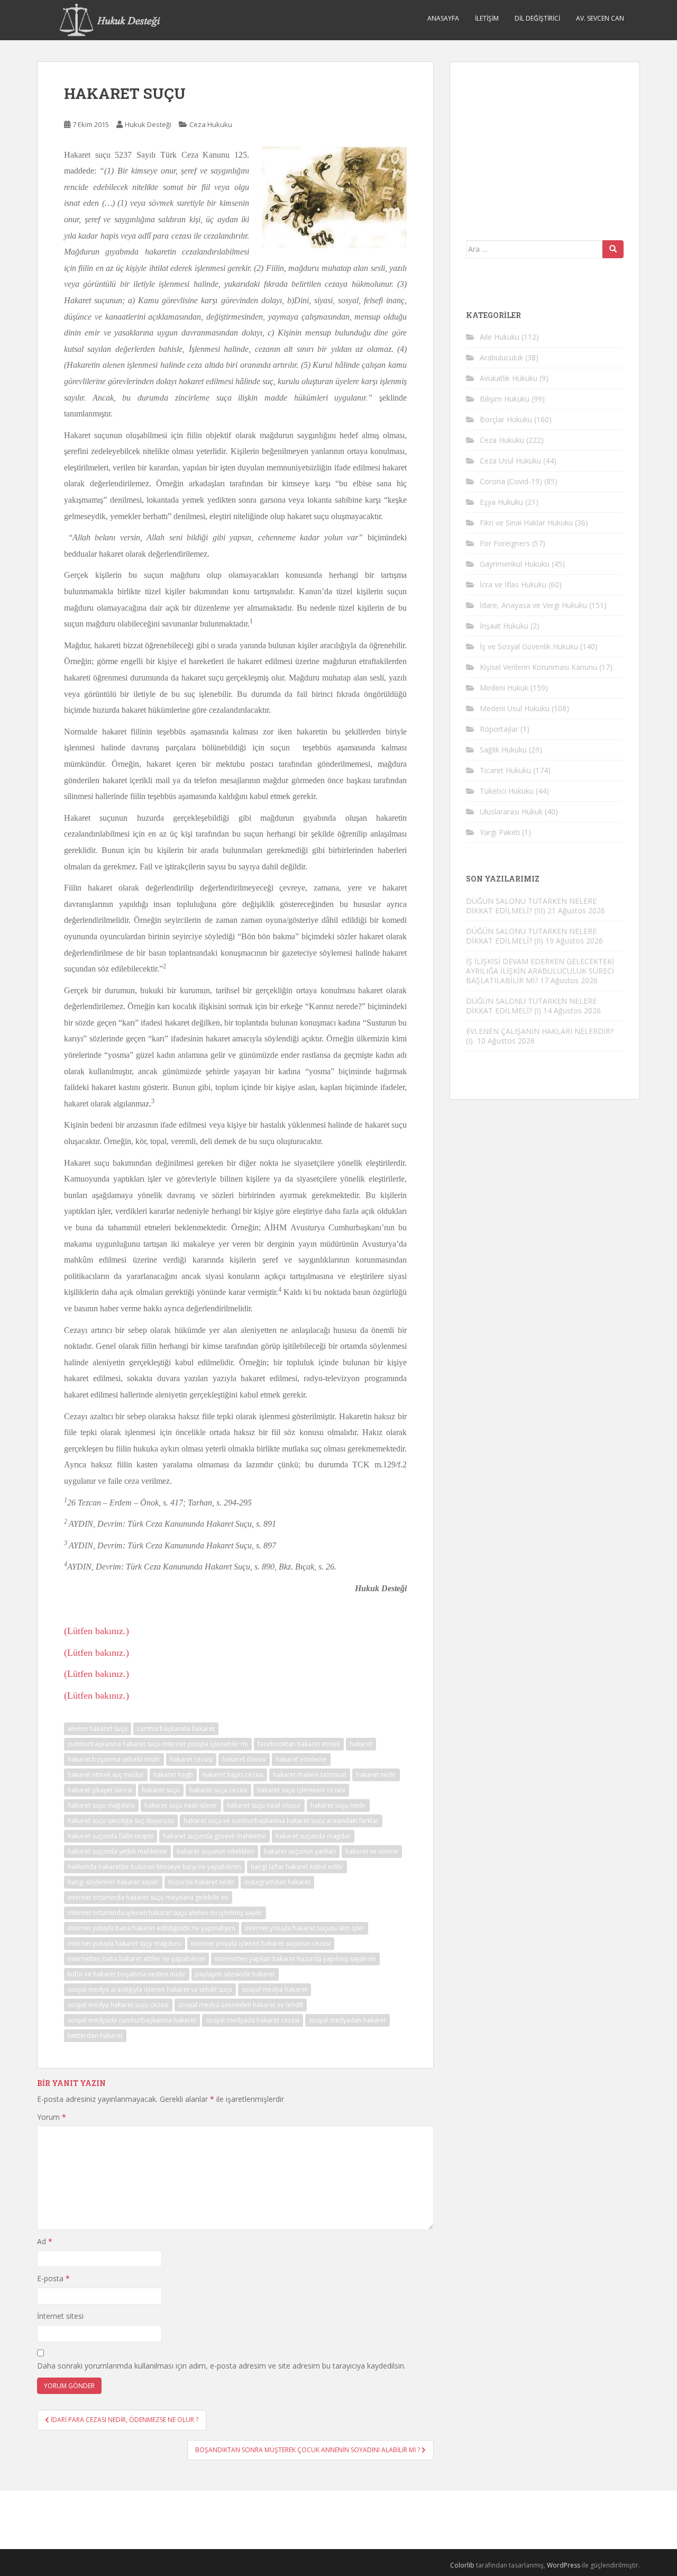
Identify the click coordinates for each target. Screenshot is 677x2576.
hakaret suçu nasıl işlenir (181, 1805)
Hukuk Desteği (148, 124)
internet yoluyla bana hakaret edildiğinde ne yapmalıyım (152, 1928)
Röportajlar (499, 729)
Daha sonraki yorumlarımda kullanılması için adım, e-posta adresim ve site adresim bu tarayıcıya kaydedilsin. (221, 2366)
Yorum (52, 2117)
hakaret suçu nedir (338, 1805)
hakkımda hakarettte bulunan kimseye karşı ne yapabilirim (154, 1867)
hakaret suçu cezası (218, 1790)
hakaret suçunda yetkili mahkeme (117, 1851)
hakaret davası (244, 1759)
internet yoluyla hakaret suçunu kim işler (305, 1928)
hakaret (361, 1744)
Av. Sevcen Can (600, 18)
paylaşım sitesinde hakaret (235, 1974)
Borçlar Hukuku (506, 419)
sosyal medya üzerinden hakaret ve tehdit (241, 2005)
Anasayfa (443, 18)
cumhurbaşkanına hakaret (176, 1729)
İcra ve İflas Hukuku (513, 584)
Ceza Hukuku (211, 124)
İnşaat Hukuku (504, 626)
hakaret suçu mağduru (101, 1805)
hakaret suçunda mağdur (313, 1836)
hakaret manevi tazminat (310, 1775)
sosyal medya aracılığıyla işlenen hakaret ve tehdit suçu (150, 1989)
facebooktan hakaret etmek (299, 1744)
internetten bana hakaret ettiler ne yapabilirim (136, 1959)
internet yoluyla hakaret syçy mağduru (125, 1943)
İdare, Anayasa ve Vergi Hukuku (533, 605)
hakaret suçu (161, 1790)
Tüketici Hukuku (507, 791)
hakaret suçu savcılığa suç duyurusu (121, 1821)
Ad (45, 2241)
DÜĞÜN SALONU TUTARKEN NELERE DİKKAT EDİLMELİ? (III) (531, 906)
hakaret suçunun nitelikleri (216, 1851)
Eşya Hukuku (501, 502)
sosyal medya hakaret (275, 1989)
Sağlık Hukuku (503, 750)
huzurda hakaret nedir (202, 1882)
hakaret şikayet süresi (100, 1790)
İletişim (487, 18)
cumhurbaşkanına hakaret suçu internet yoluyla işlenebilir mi (158, 1744)
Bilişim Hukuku (505, 399)
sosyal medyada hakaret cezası (253, 2020)
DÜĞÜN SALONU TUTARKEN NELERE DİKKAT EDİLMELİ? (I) (531, 1006)
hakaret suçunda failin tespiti (111, 1836)
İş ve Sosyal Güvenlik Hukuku (529, 646)
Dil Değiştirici (537, 18)
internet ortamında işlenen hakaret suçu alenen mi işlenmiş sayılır (165, 1913)
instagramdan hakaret (277, 1882)
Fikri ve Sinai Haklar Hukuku (526, 523)
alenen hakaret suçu (98, 1729)
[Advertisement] (545, 144)
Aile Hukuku (500, 337)
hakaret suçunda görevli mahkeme (214, 1836)
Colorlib (462, 2565)
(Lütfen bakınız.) (97, 1631)
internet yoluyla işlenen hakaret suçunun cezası (261, 1943)
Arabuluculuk (501, 357)
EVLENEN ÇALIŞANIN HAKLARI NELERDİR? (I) (540, 1036)
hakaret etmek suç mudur (106, 1775)
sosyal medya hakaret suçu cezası (118, 2005)
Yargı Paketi (500, 832)
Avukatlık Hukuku (509, 378)
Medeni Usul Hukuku (515, 708)
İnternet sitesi (60, 2316)
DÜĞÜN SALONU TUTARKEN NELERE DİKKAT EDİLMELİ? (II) (531, 936)
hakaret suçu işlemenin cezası (301, 1790)
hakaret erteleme (301, 1759)
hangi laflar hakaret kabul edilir (297, 1867)
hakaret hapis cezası (233, 1775)
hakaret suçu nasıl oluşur (264, 1805)
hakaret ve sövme (372, 1851)
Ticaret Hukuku (505, 770)
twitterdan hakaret (95, 2035)
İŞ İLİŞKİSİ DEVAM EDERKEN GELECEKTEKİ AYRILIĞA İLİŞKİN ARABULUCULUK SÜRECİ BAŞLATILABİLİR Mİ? (540, 971)
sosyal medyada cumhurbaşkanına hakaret (132, 2020)
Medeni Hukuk (504, 688)
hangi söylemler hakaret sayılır (113, 1882)
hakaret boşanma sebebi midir (114, 1759)
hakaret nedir (376, 1775)
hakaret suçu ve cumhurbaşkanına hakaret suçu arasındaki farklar (281, 1821)
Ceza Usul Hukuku (510, 461)
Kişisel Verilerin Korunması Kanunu (538, 667)
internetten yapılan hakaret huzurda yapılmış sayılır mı (295, 1959)
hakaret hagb (173, 1775)
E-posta (53, 2278)
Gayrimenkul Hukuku (515, 564)
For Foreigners (505, 543)
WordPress (564, 2565)
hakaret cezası (191, 1759)
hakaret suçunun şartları (300, 1851)
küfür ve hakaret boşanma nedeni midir (127, 1974)
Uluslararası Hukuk (511, 811)
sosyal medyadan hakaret (347, 2020)
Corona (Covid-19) (511, 481)
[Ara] (613, 249)
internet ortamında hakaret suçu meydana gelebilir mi (148, 1897)
